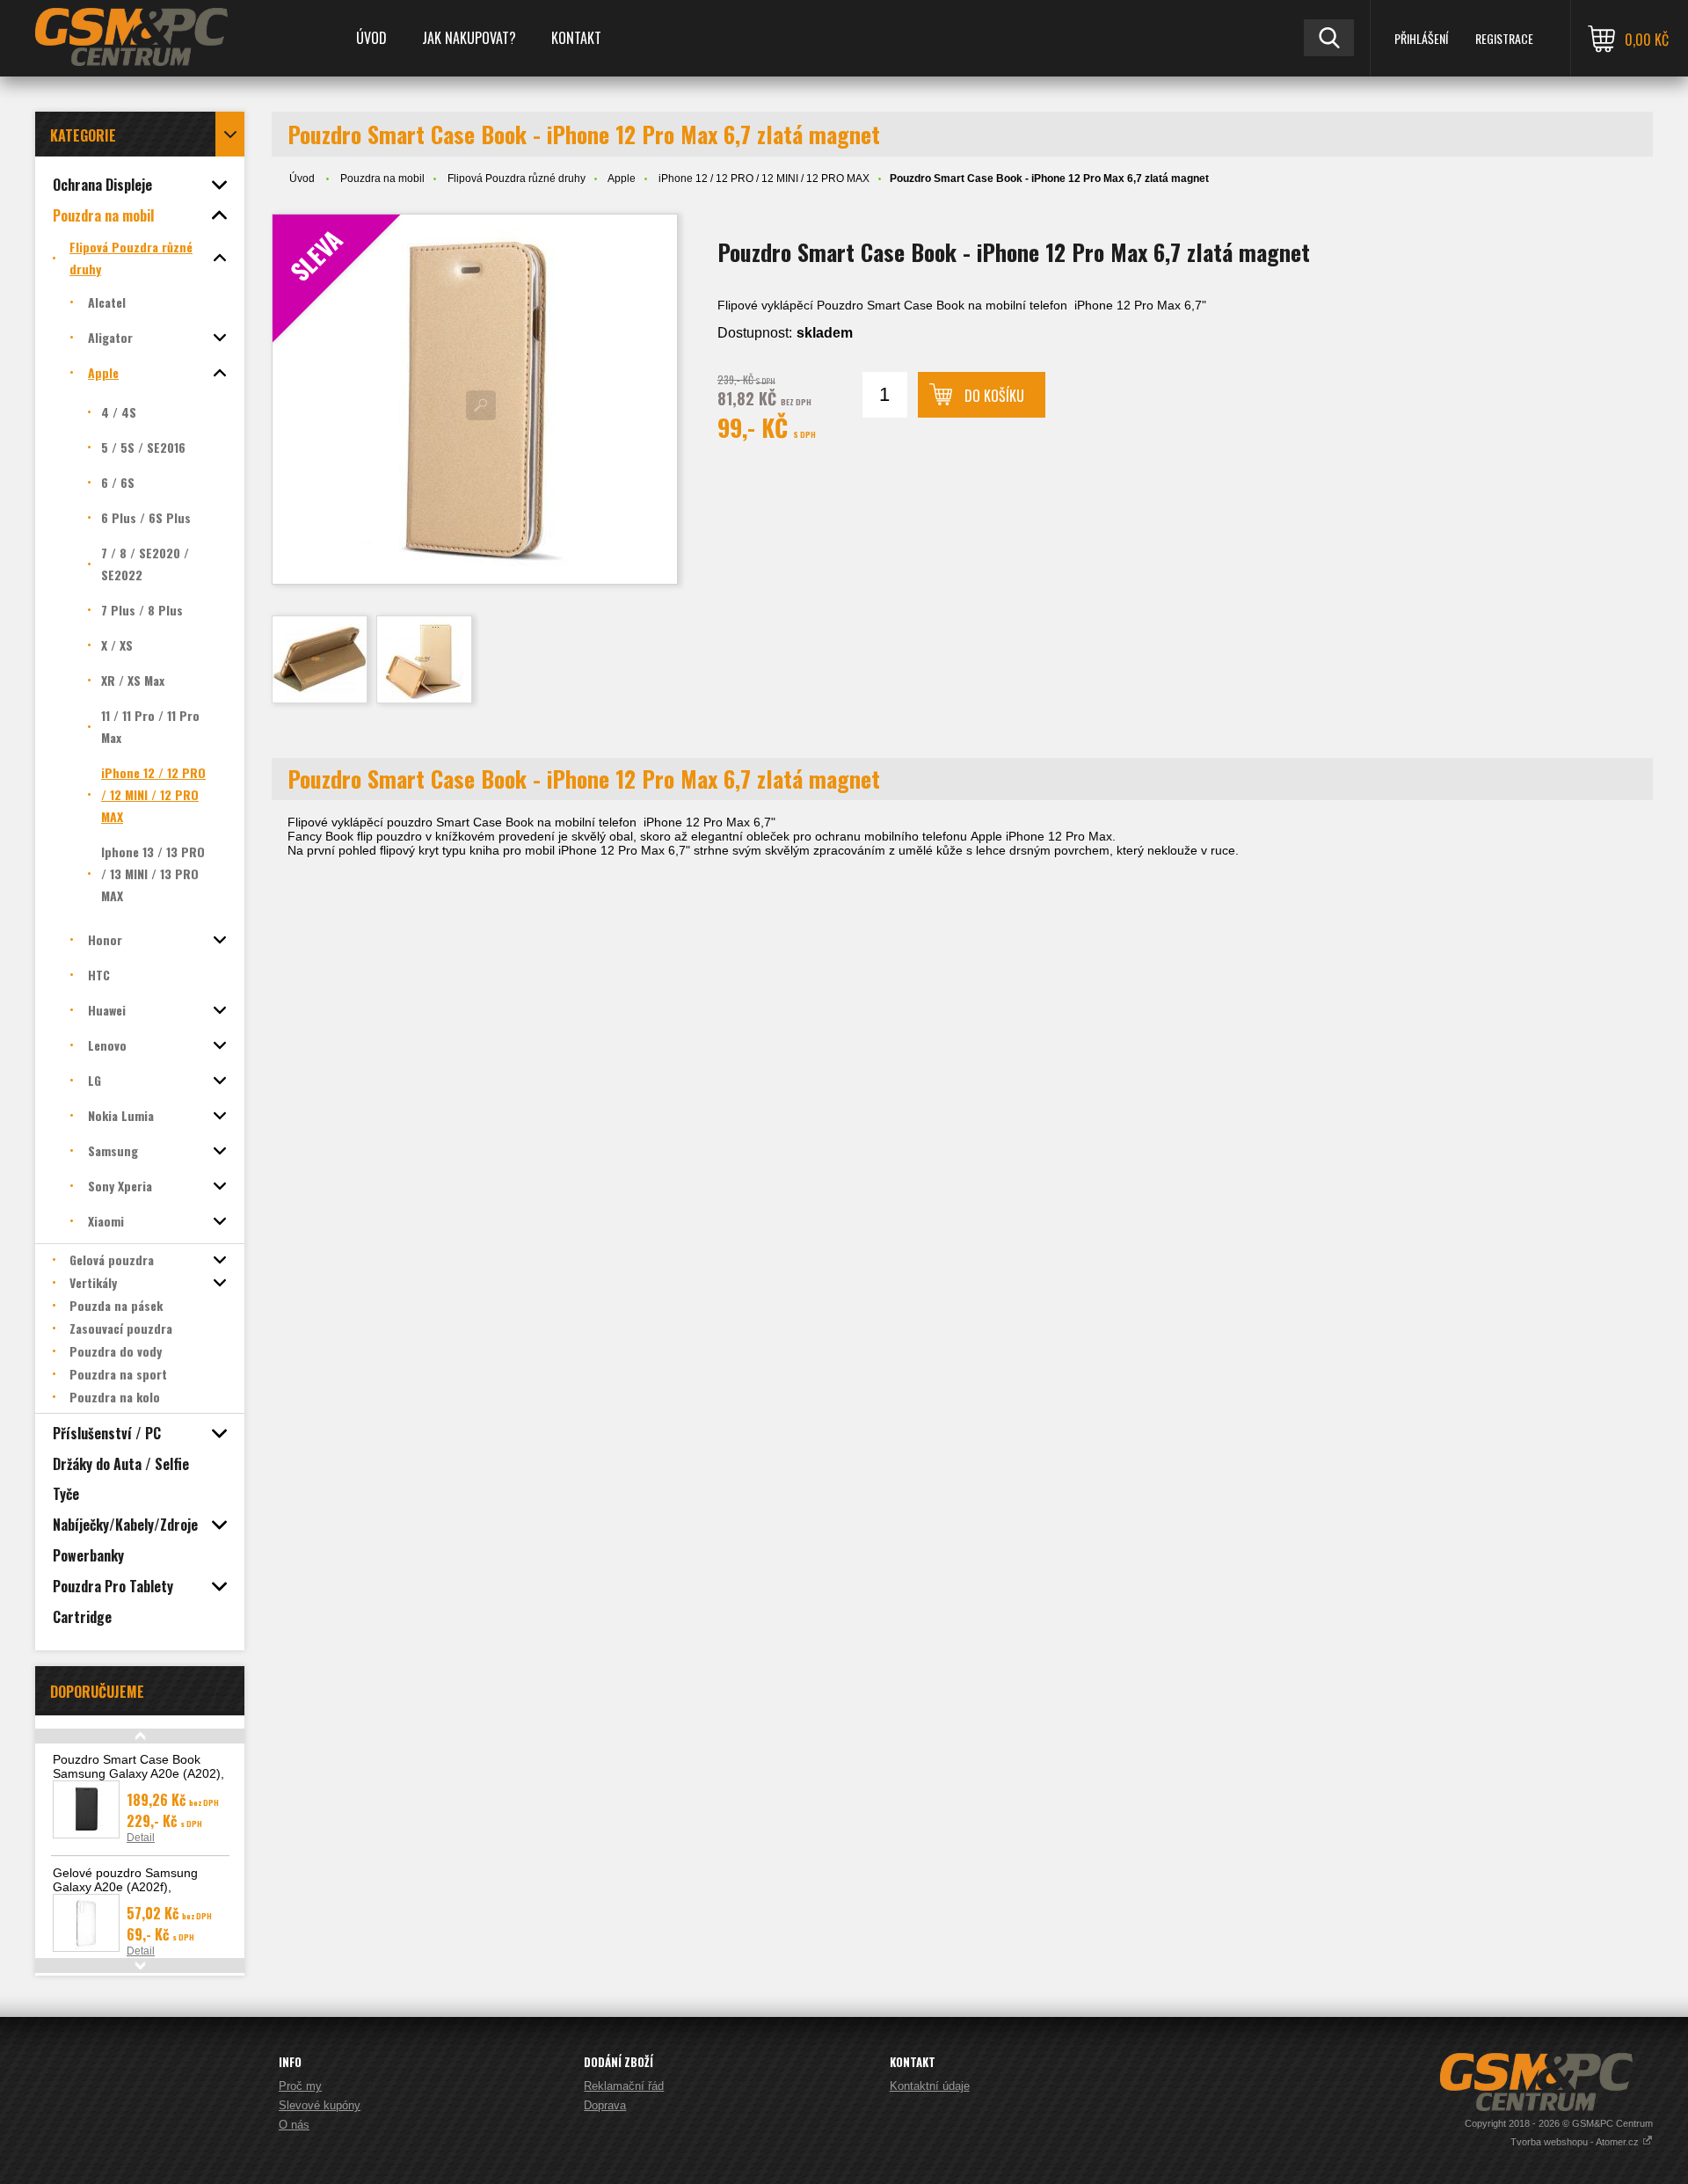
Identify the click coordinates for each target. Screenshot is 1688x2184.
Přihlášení (1421, 38)
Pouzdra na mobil (382, 178)
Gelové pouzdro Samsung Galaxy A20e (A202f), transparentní (125, 1887)
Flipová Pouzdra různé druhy (517, 178)
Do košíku (994, 396)
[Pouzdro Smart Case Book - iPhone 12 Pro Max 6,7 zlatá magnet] (320, 659)
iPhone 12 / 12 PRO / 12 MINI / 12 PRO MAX (764, 178)
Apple (622, 178)
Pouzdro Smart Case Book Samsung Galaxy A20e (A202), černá (138, 1773)
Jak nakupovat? (469, 38)
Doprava (605, 2105)
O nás (294, 2125)
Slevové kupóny (320, 2105)
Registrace (1504, 38)
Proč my (300, 2086)
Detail (141, 1838)
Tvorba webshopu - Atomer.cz (1576, 2142)
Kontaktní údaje (930, 2086)
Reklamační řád (624, 2086)
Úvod (371, 38)
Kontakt (576, 38)
